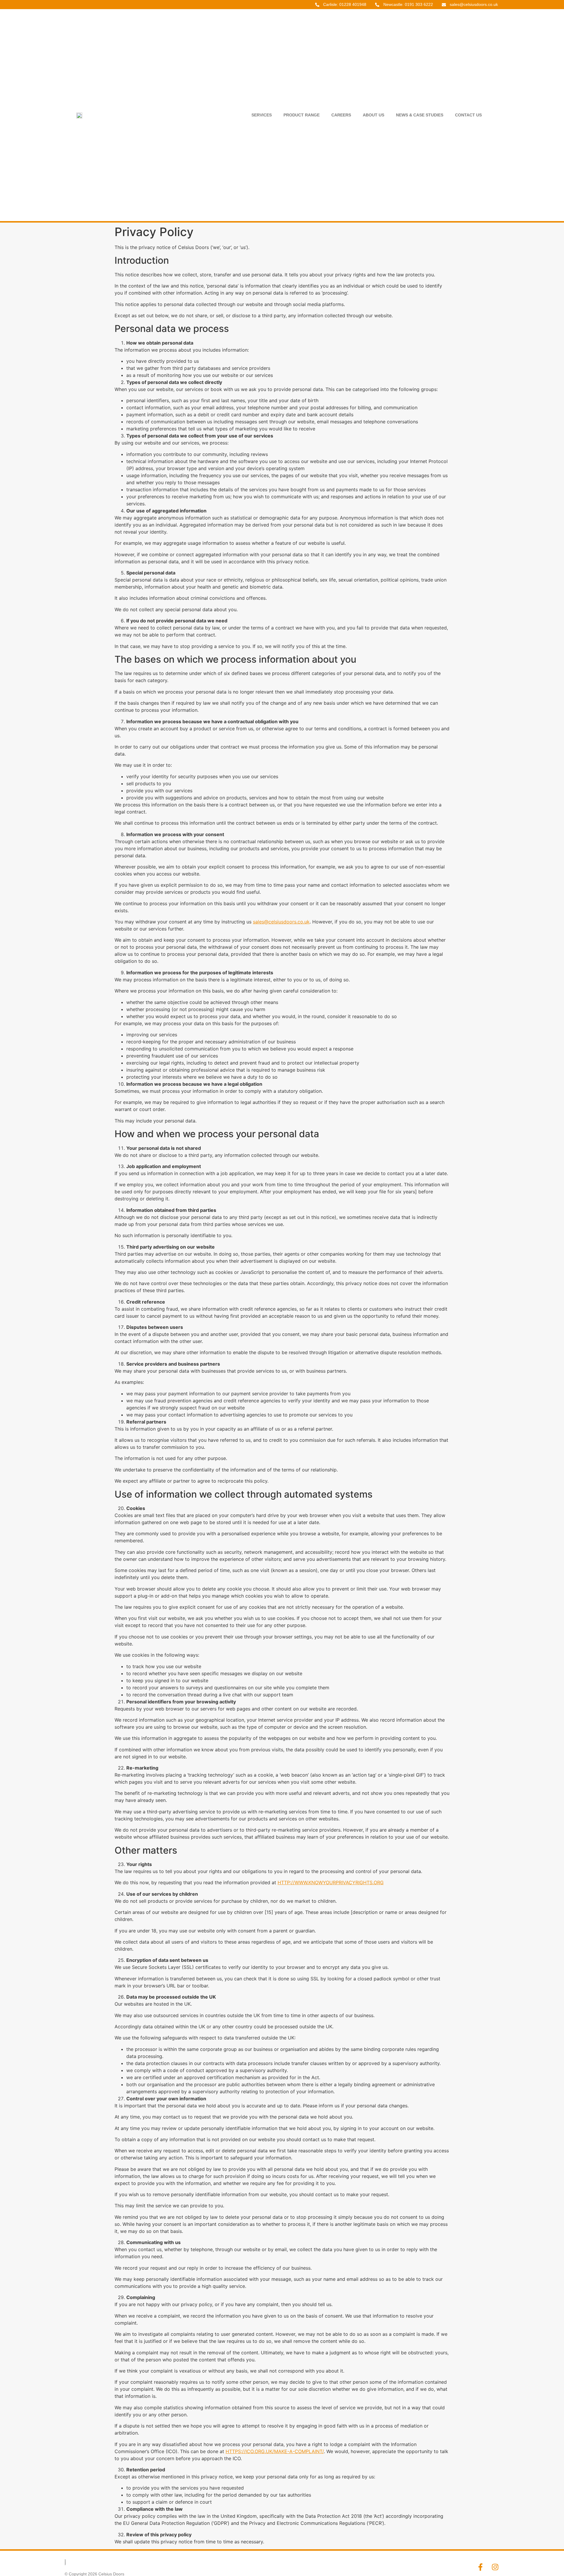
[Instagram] (495, 2567)
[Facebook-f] (480, 2567)
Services (262, 115)
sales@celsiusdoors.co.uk (281, 922)
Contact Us (468, 115)
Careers (341, 115)
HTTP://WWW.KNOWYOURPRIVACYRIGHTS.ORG (331, 1882)
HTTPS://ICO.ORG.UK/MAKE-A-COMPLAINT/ (275, 2451)
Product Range (302, 115)
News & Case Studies (420, 115)
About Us (374, 115)
